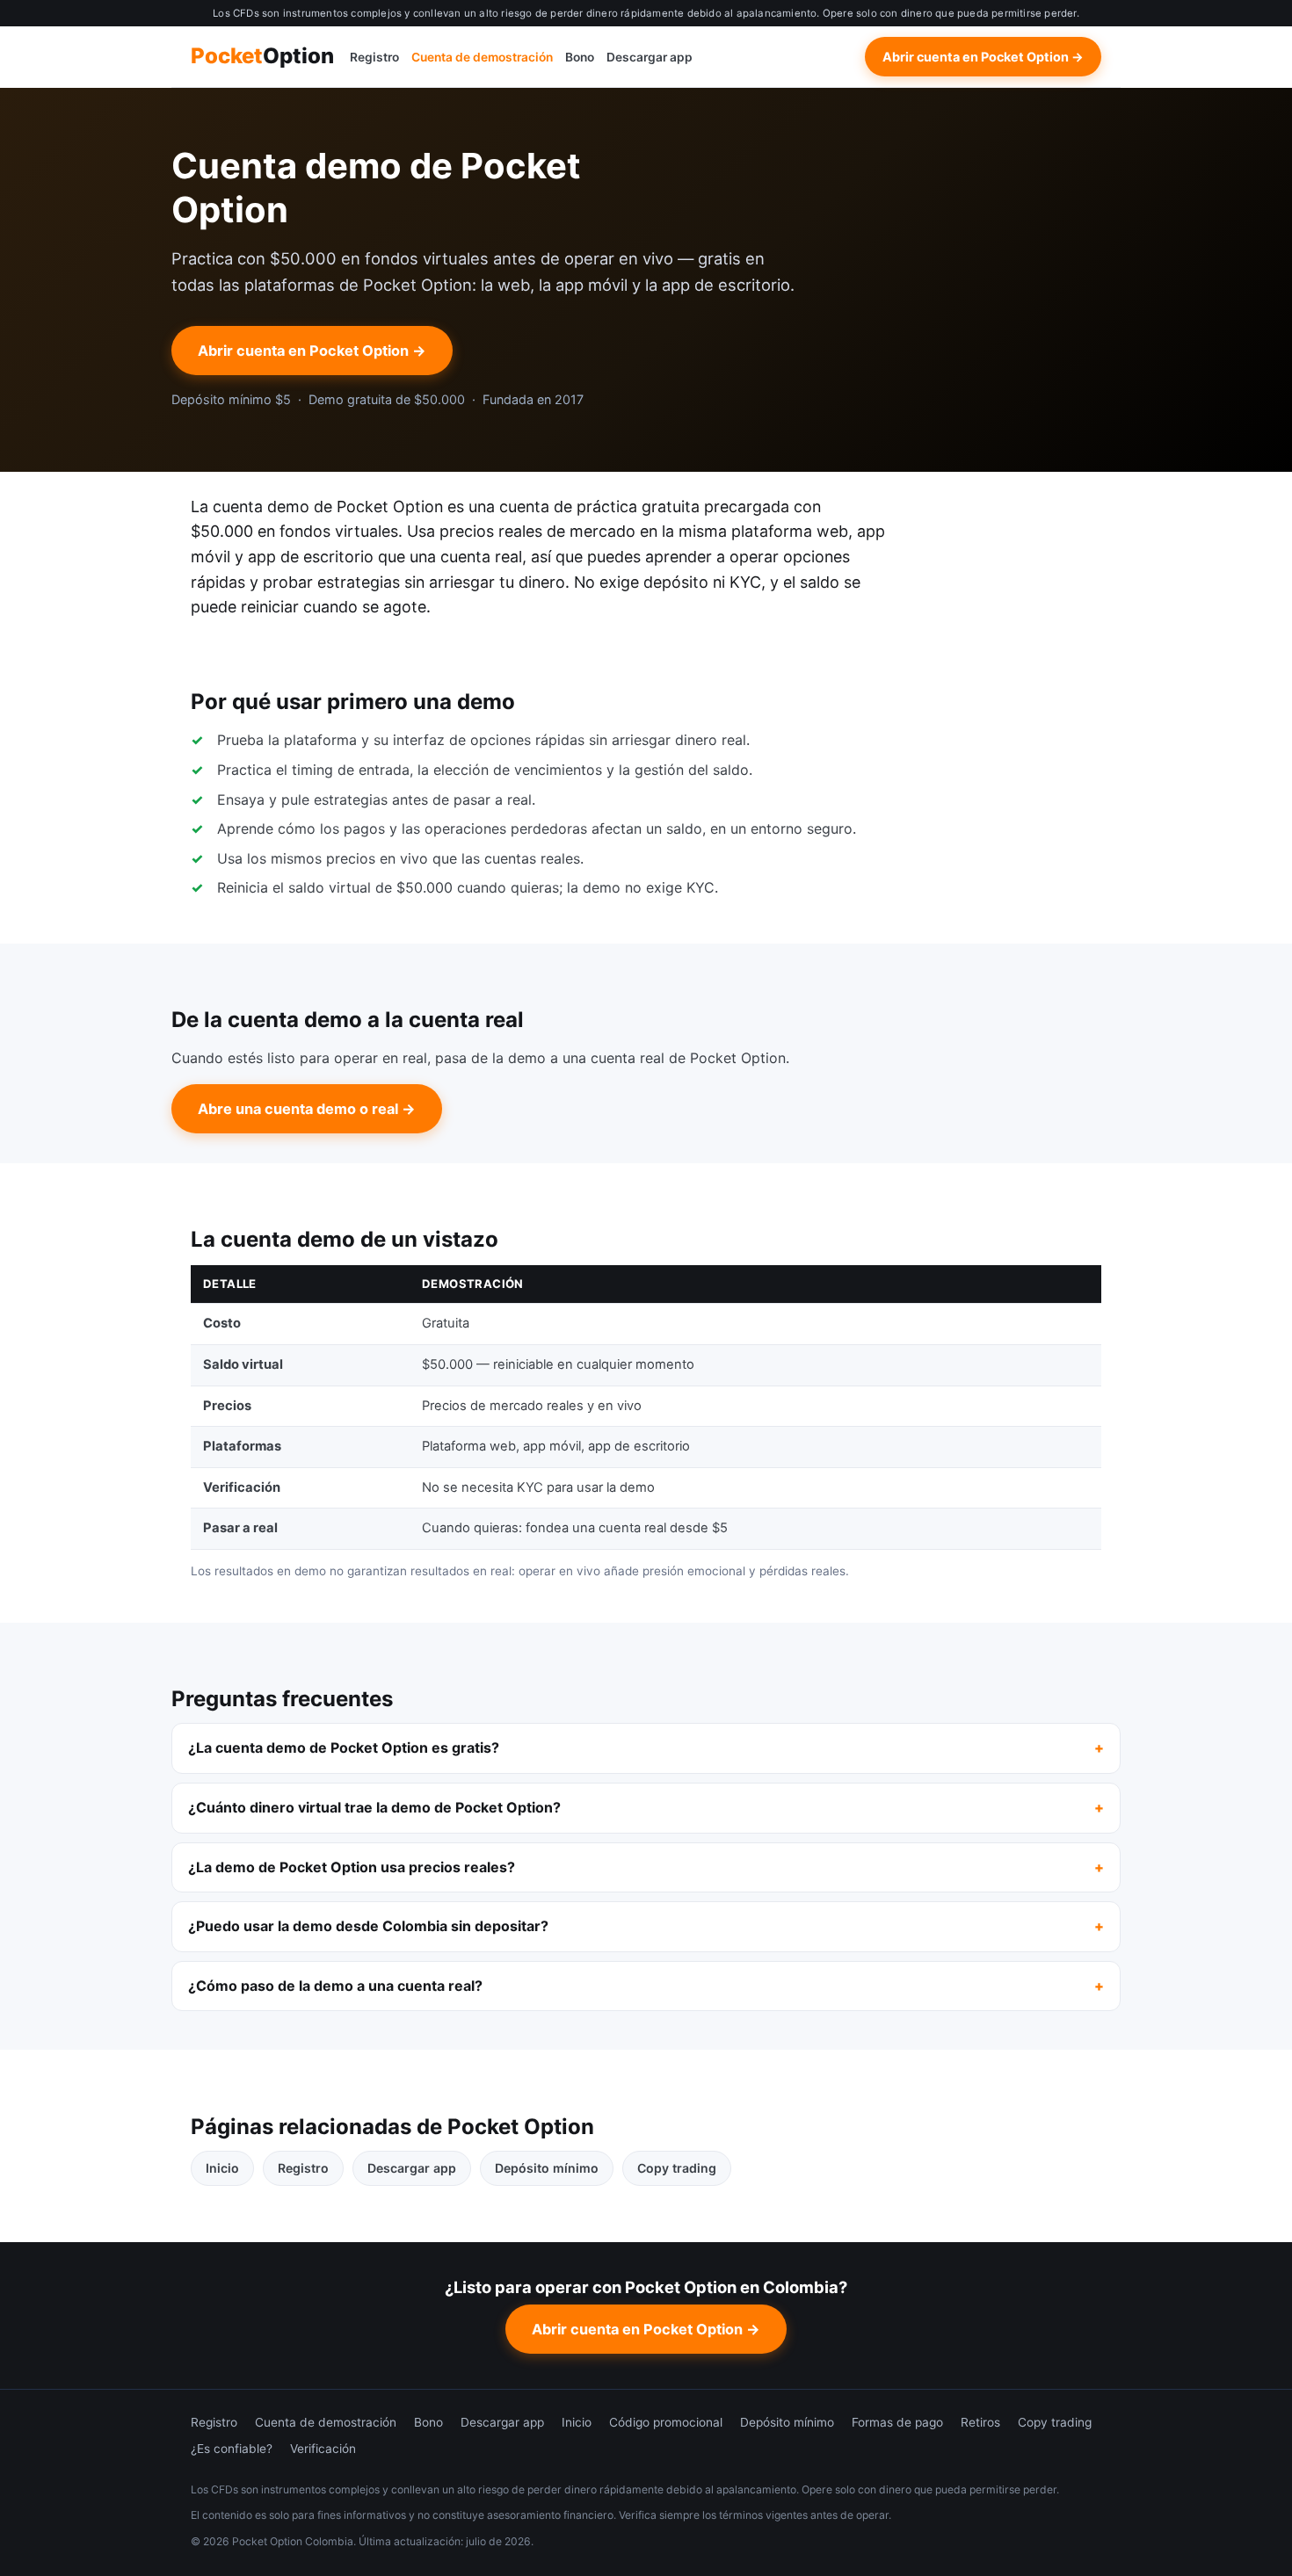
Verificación (323, 2449)
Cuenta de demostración (482, 57)
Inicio (222, 2168)
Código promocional (666, 2422)
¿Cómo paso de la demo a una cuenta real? (335, 1986)
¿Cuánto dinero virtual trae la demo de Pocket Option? (374, 1807)
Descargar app (650, 57)
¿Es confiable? (232, 2449)
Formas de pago (897, 2422)
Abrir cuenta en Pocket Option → (983, 57)
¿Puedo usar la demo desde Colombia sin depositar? (368, 1926)
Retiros (980, 2422)
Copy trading (677, 2168)
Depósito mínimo (547, 2168)
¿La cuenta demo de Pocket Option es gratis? (344, 1747)
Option (262, 57)
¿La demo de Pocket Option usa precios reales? (352, 1867)
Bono (580, 57)
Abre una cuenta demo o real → (307, 1109)
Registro (374, 57)
